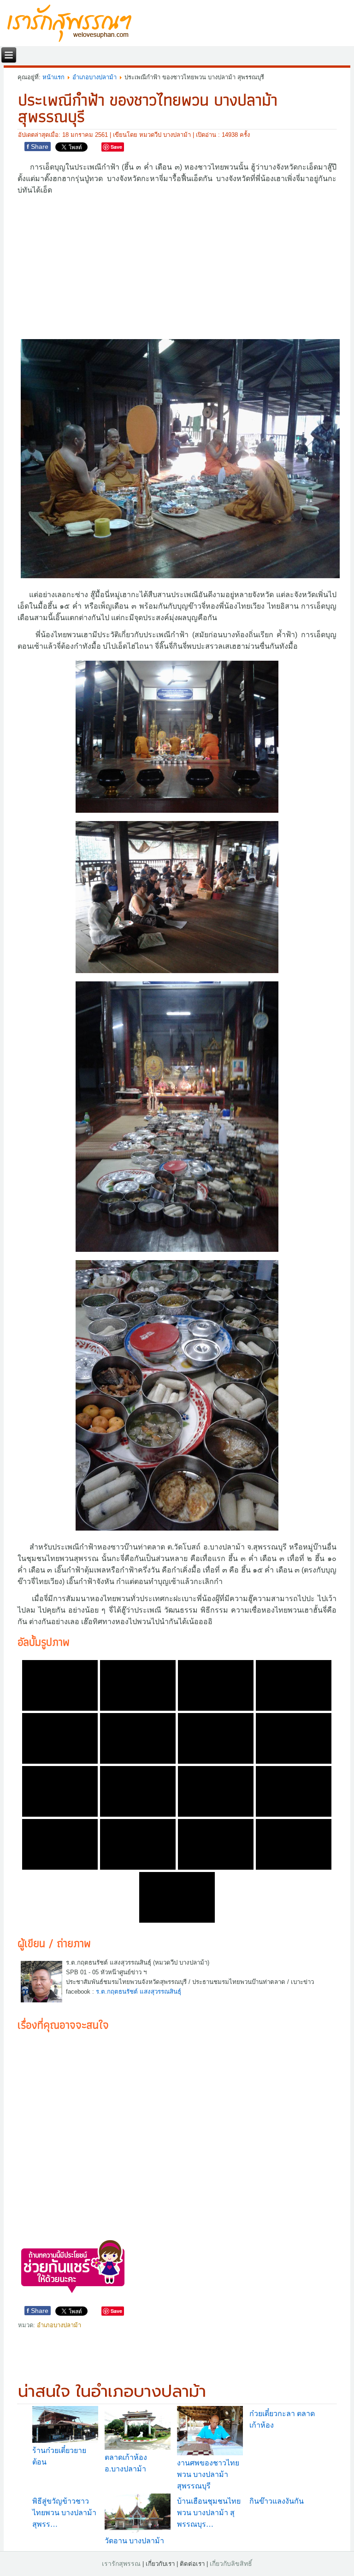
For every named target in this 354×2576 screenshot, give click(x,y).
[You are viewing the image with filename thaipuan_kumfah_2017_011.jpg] (216, 1791)
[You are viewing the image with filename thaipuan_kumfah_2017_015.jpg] (216, 1844)
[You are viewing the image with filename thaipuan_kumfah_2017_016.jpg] (294, 1844)
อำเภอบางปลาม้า (94, 77)
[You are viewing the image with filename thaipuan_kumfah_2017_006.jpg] (138, 1738)
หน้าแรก (53, 77)
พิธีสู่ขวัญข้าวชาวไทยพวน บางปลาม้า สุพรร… (64, 2513)
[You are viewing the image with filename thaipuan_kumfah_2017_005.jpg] (60, 1738)
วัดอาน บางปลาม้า (134, 2541)
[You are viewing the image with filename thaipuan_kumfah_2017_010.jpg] (138, 1791)
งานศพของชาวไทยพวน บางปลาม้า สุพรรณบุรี (208, 2474)
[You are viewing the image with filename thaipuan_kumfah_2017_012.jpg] (294, 1791)
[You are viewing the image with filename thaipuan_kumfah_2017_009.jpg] (60, 1791)
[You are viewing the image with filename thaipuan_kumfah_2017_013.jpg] (60, 1844)
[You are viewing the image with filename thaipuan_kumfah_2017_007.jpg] (216, 1738)
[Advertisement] (177, 266)
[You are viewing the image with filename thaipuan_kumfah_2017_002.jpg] (138, 1685)
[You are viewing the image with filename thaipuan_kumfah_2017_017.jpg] (177, 1897)
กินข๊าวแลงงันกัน (277, 2501)
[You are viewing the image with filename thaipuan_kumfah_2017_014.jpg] (138, 1844)
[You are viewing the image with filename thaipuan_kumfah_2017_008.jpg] (294, 1738)
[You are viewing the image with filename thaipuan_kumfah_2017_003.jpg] (216, 1685)
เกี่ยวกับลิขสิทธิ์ (231, 2564)
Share (38, 147)
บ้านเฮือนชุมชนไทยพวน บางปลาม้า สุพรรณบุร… (209, 2513)
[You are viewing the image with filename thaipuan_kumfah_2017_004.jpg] (294, 1685)
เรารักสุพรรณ (121, 2564)
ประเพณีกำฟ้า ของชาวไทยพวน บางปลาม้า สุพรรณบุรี (148, 108)
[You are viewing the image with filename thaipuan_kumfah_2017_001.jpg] (60, 1685)
